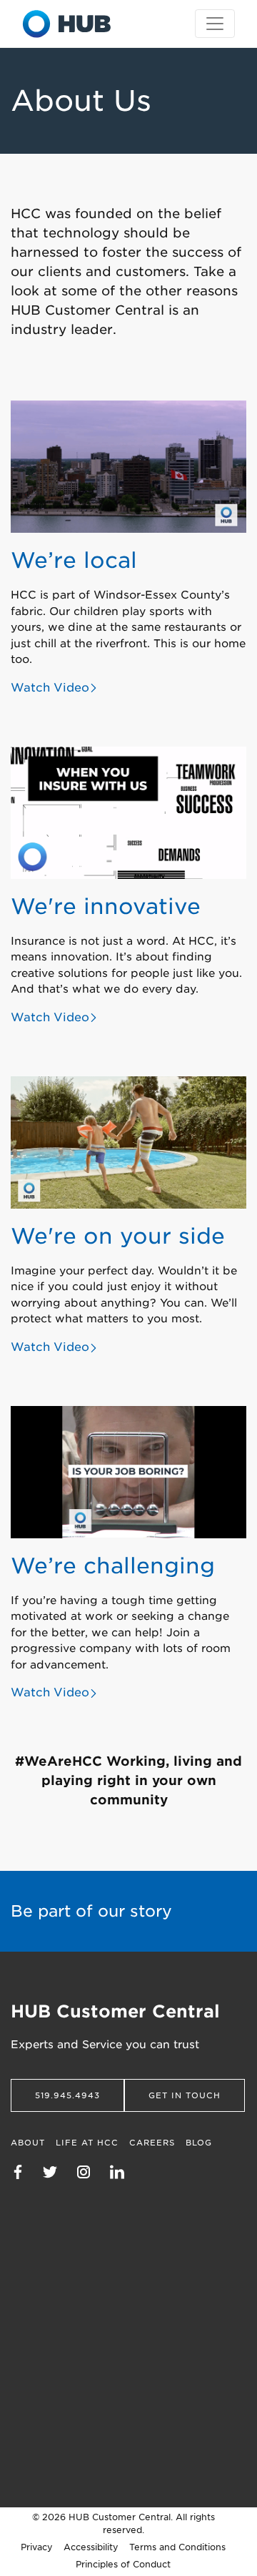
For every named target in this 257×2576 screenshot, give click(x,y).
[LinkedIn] (124, 2171)
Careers (152, 2143)
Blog (199, 2143)
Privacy (37, 2547)
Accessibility (91, 2547)
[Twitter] (57, 2171)
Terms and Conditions (177, 2547)
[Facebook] (25, 2171)
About (28, 2143)
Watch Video (50, 688)
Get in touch (185, 2095)
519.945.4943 (67, 2095)
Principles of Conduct (123, 2564)
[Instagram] (91, 2171)
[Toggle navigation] (215, 24)
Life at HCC (87, 2143)
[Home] (67, 24)
